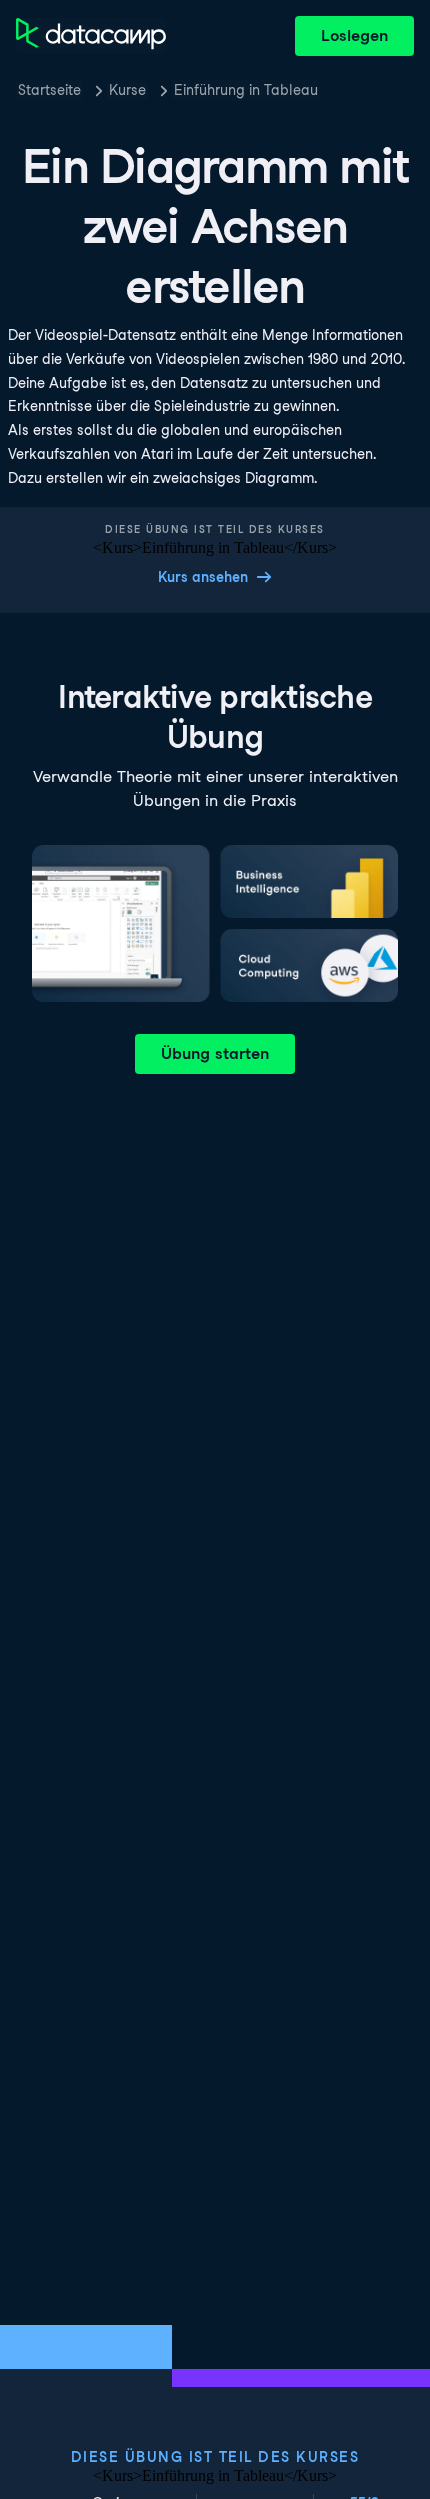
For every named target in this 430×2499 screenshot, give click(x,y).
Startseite (49, 90)
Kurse (127, 90)
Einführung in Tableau (246, 90)
